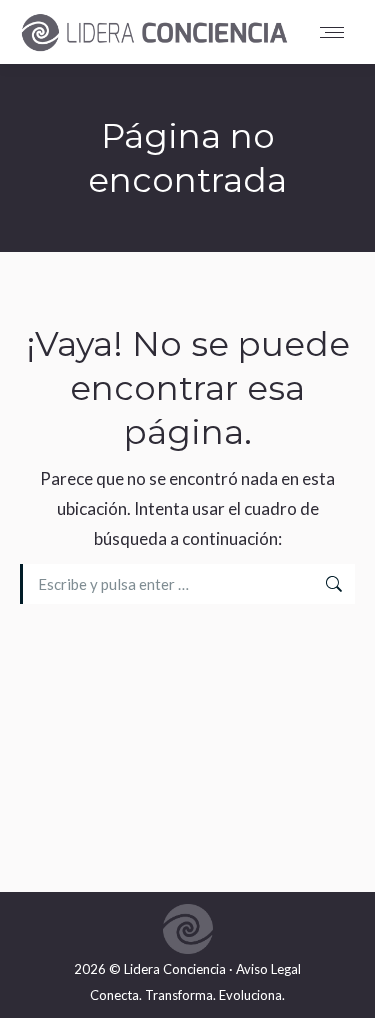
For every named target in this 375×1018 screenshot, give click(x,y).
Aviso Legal (268, 969)
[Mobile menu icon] (337, 32)
